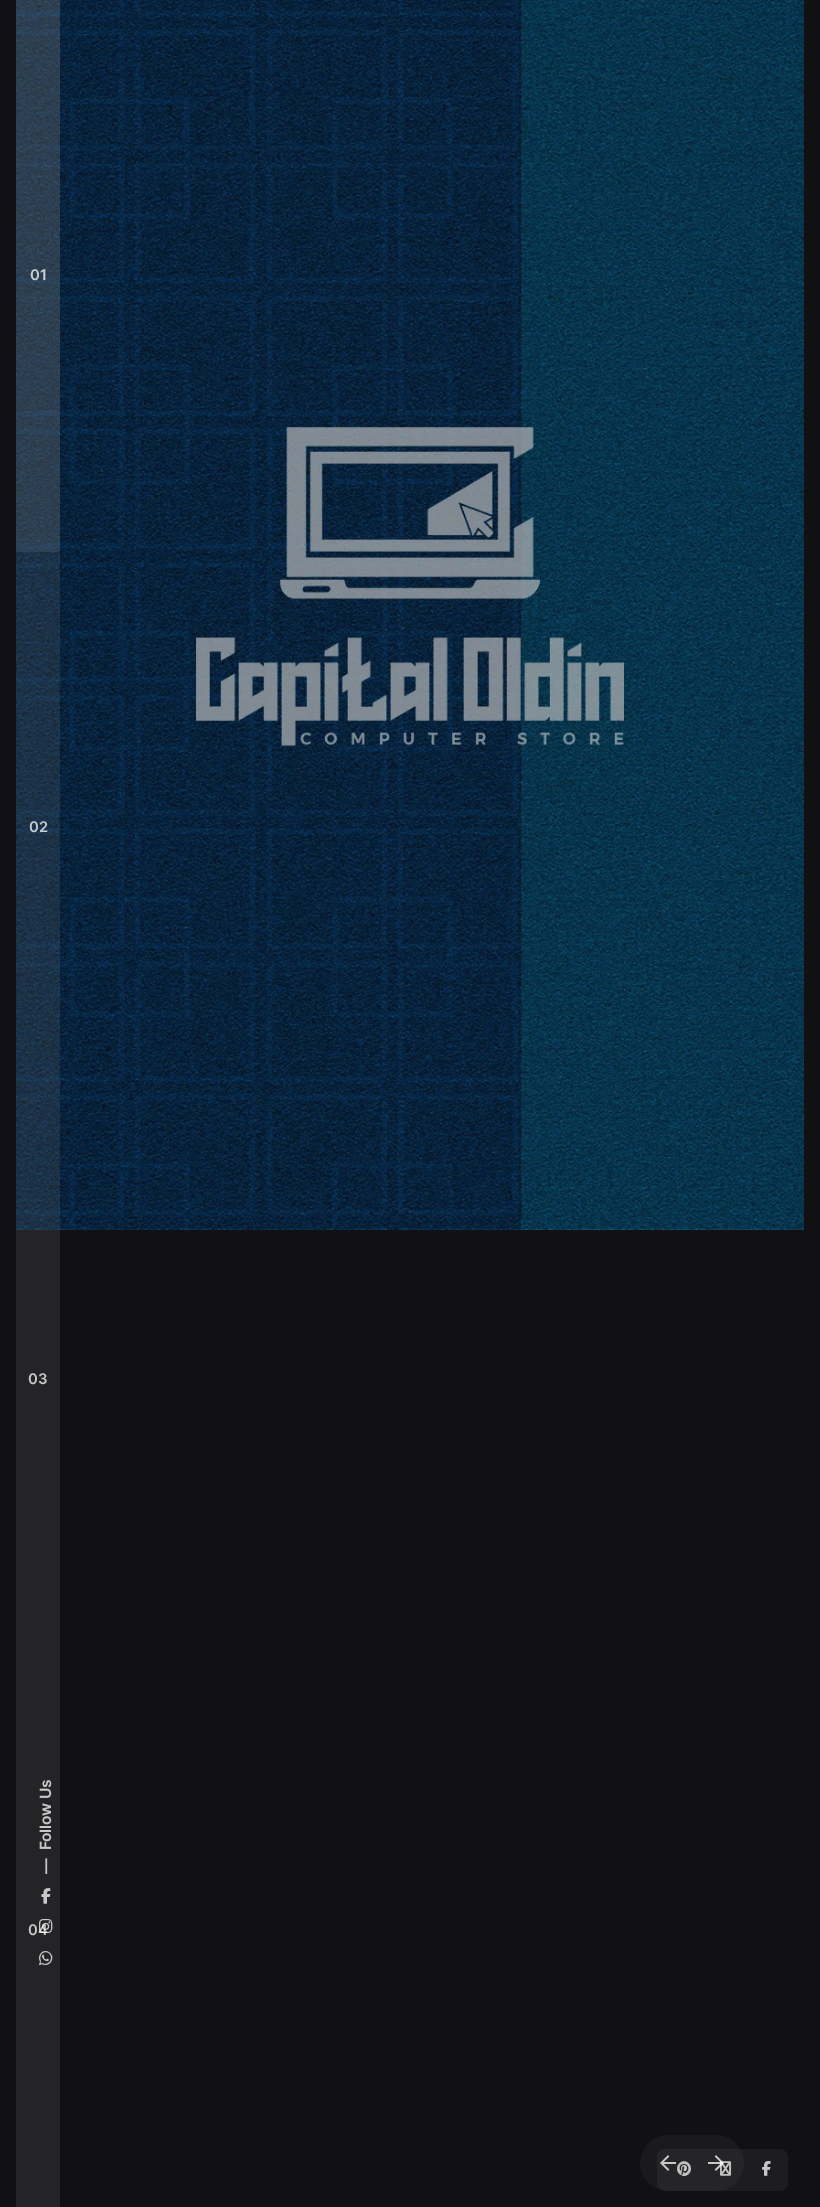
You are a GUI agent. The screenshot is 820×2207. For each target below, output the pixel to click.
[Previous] (668, 2163)
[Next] (716, 2163)
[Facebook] (764, 2170)
